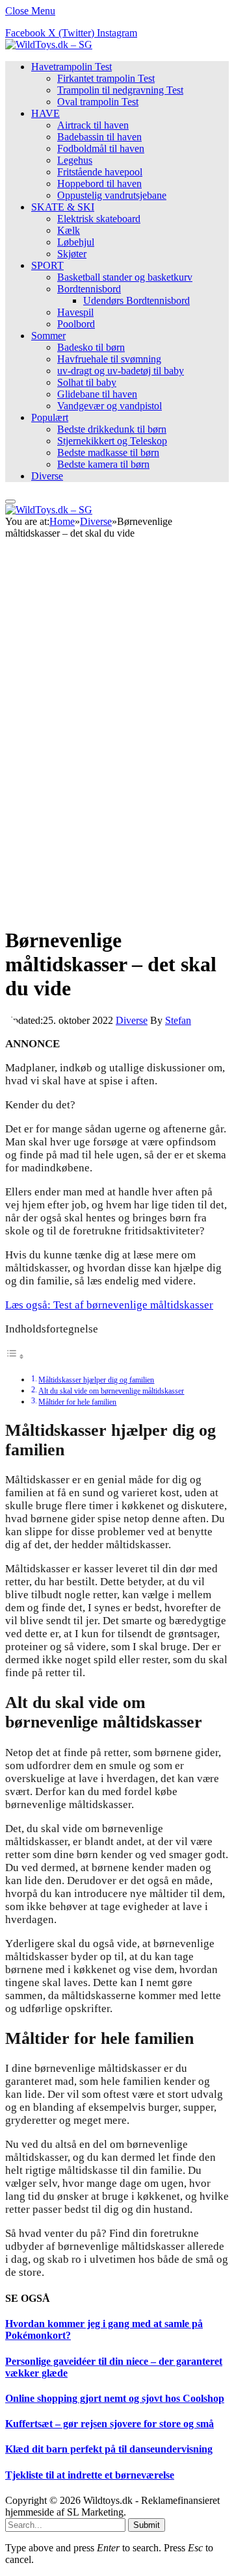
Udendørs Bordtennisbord (136, 300)
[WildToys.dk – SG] (49, 45)
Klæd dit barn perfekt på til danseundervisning (109, 2449)
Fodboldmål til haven (101, 148)
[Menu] (10, 502)
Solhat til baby (87, 382)
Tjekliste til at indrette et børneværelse (90, 2475)
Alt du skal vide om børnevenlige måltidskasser (111, 1391)
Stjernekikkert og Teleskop (112, 441)
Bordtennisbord (89, 289)
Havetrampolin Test (71, 67)
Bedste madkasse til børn (108, 453)
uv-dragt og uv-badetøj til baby (121, 371)
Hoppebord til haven (99, 184)
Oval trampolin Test (98, 102)
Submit (147, 2525)
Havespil (75, 312)
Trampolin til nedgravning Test (120, 90)
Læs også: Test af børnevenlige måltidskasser (109, 1305)
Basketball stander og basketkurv (125, 277)
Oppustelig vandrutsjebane (112, 195)
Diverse (47, 476)
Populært (50, 417)
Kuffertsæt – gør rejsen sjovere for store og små (110, 2424)
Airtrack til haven (93, 125)
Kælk (69, 230)
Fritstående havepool (100, 172)
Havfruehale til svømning (109, 359)
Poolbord (76, 324)
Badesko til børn (91, 347)
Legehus (75, 160)
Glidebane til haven (97, 394)
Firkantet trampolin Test (106, 78)
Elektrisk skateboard (99, 219)
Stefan (178, 1020)
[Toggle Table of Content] (15, 1356)
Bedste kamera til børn (103, 464)
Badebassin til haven (99, 137)
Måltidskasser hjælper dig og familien (96, 1380)
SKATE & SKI (63, 207)
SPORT (47, 265)
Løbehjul (76, 242)
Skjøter (72, 254)
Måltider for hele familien (77, 1402)
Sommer (48, 336)
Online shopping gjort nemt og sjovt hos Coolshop (115, 2398)
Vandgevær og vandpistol (110, 406)
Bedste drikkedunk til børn (112, 429)
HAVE (45, 113)
